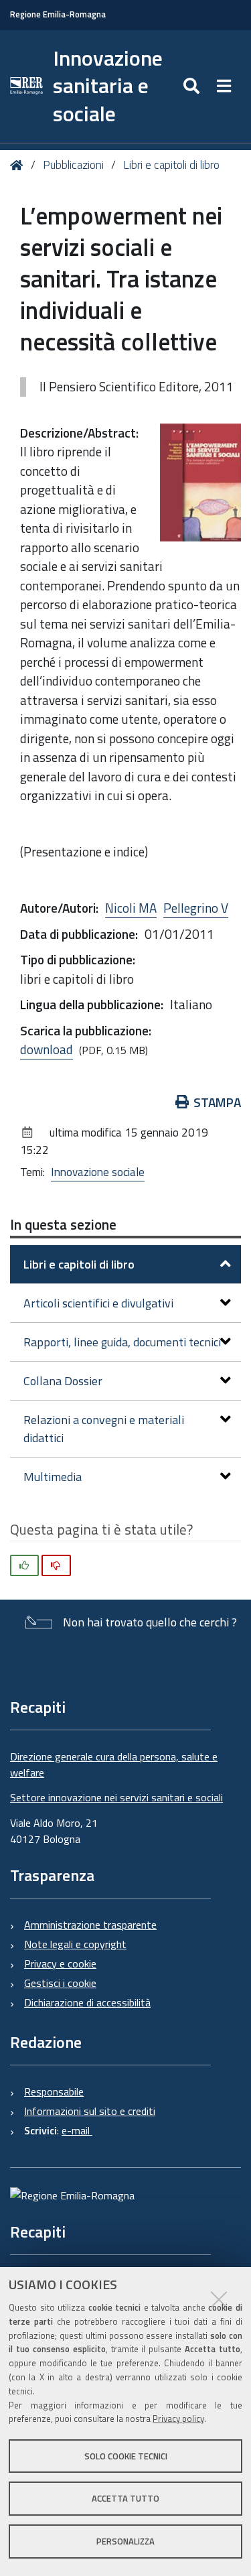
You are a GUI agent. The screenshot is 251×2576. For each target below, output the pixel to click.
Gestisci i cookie (60, 1983)
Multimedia (53, 1477)
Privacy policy (178, 2419)
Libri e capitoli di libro (171, 165)
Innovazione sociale (98, 1172)
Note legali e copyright (75, 1944)
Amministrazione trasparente (90, 1925)
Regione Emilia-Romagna (58, 14)
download (47, 1049)
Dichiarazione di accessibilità (87, 2002)
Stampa (217, 1102)
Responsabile (54, 2091)
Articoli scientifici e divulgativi (98, 1303)
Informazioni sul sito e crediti (90, 2111)
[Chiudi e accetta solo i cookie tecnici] (219, 2299)
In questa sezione (63, 1224)
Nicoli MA (131, 908)
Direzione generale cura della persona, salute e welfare (114, 1764)
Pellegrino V (196, 908)
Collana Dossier (63, 1381)
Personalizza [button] (125, 2541)
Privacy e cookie (60, 1963)
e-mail (77, 2130)
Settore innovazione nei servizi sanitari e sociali (116, 1797)
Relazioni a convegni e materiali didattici (104, 1429)
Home (19, 165)
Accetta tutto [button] (125, 2498)
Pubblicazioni (73, 165)
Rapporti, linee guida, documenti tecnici (122, 1342)
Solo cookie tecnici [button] (126, 2456)
